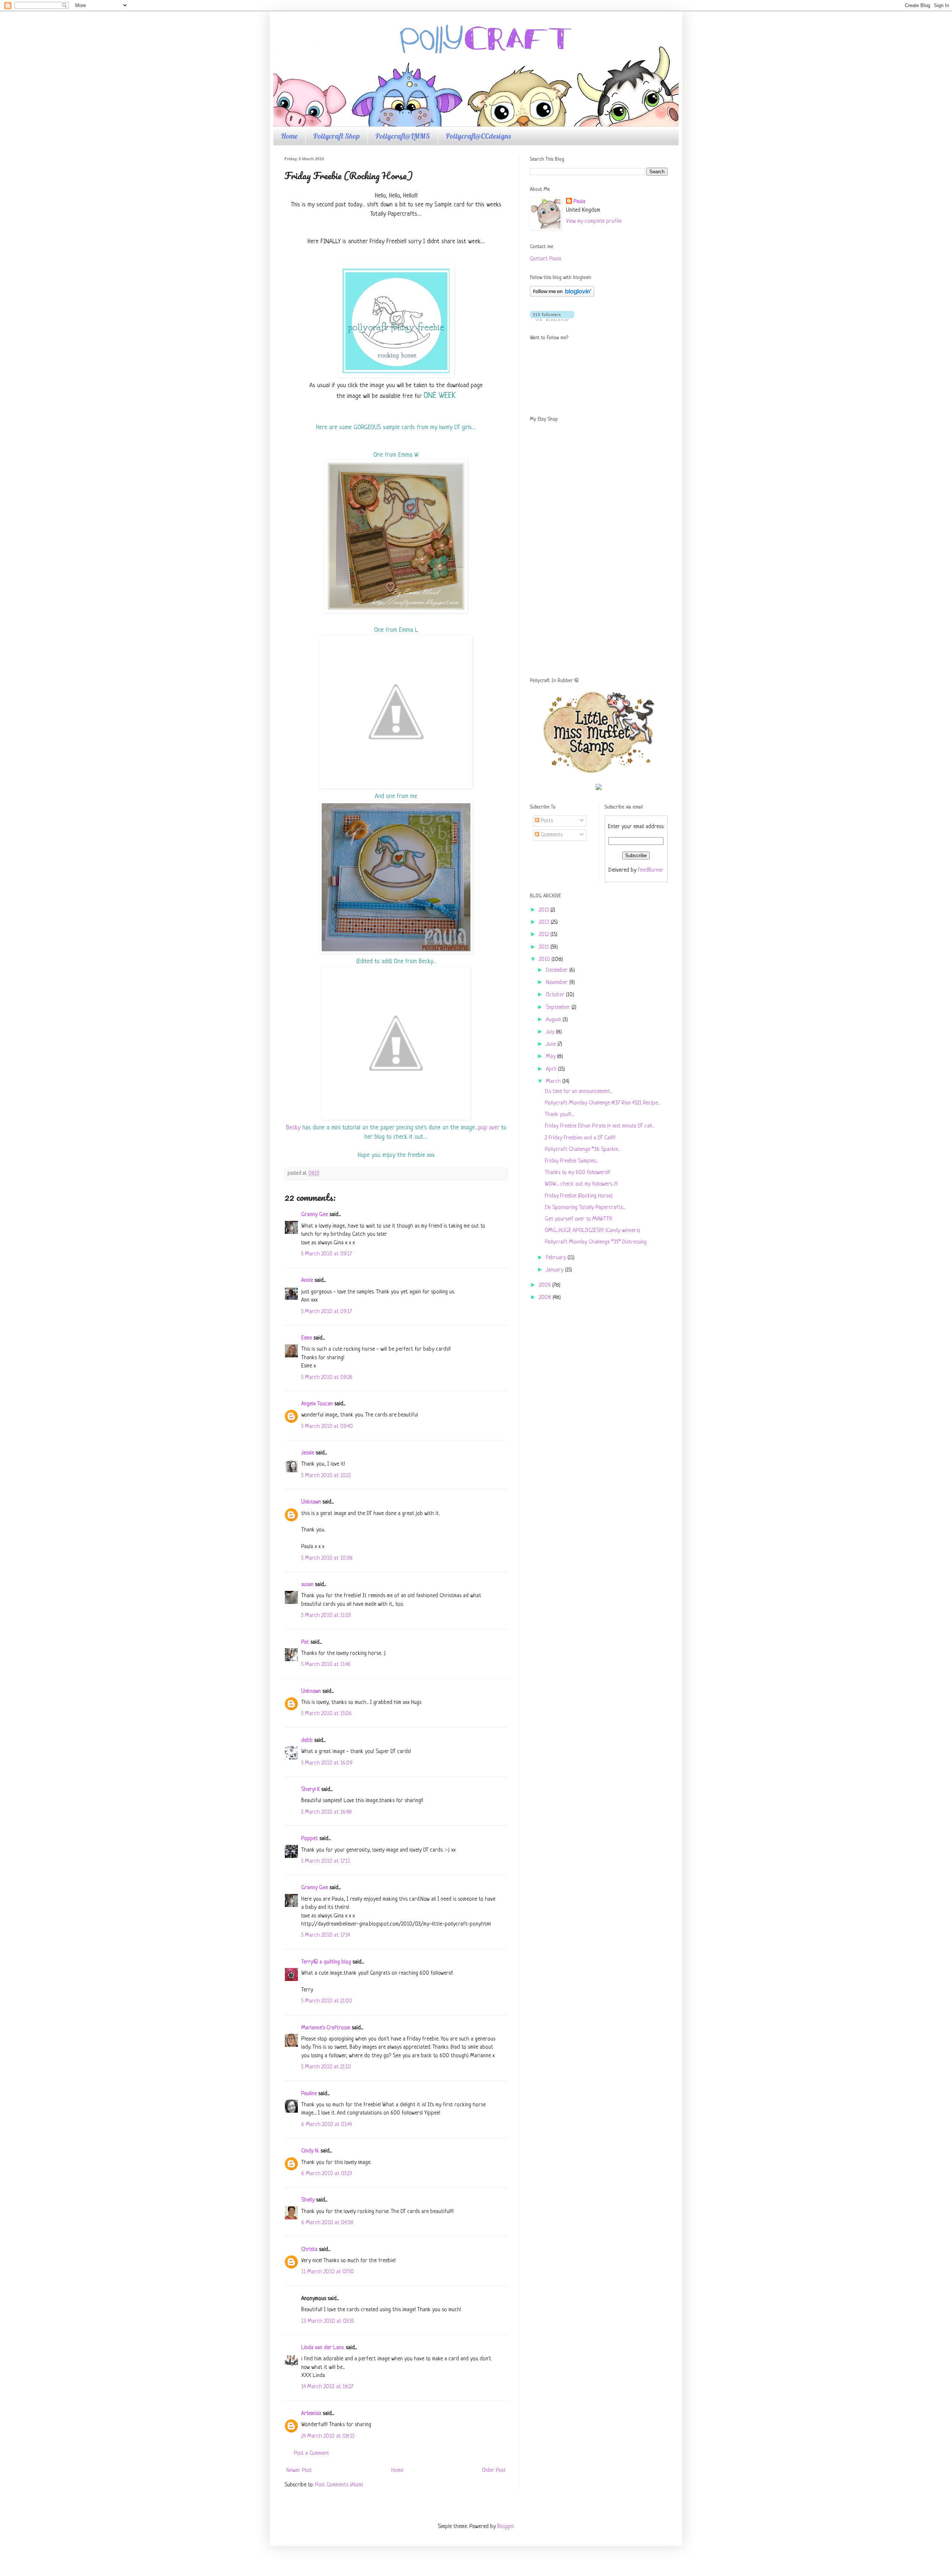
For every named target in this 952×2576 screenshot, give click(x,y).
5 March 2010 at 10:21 (326, 1476)
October (556, 995)
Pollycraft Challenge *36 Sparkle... (583, 1150)
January (555, 1270)
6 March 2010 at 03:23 (327, 2174)
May (551, 1057)
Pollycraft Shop (336, 136)
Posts (546, 821)
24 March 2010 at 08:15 (328, 2436)
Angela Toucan (317, 1404)
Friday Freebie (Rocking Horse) (579, 1196)
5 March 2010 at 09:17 (327, 1254)
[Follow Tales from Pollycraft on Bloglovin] (562, 295)
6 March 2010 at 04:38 (327, 2223)
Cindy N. (310, 2151)
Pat (305, 1642)
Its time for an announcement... (579, 1092)
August (554, 1020)
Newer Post (299, 2471)
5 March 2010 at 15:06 (327, 1714)
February (557, 1258)
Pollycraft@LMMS (403, 136)
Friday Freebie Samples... (571, 1161)
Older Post (494, 2471)
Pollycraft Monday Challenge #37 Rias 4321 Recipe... (602, 1103)
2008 (546, 1298)
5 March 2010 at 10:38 (327, 1558)
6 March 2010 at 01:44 (327, 2125)
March (554, 1082)
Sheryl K (311, 1790)
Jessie (308, 1453)
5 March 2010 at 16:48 (327, 1812)
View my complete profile (594, 221)
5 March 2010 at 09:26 (327, 1378)
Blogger (505, 2527)
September (559, 1008)
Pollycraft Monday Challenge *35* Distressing (596, 1242)
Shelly (308, 2200)
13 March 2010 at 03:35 (328, 2321)
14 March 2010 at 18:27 (327, 2387)
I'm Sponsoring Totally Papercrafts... (585, 1208)
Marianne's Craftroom (326, 2028)
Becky (293, 1128)
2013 (545, 922)
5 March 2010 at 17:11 (326, 1861)
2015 (545, 910)
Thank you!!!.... (559, 1115)
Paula (579, 202)
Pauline (309, 2094)
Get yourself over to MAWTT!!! (578, 1219)
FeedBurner (651, 870)
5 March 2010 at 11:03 (326, 1616)
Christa (309, 2250)
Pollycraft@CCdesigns (478, 136)
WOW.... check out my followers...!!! (581, 1184)
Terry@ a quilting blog (326, 1962)
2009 (546, 1285)
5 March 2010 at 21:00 (327, 2001)
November (558, 983)
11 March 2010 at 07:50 (328, 2272)
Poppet (310, 1839)
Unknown (311, 1502)
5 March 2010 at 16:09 (327, 1763)
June (552, 1044)
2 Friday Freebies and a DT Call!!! (580, 1138)
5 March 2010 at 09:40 (327, 1427)
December (558, 970)
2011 (545, 947)
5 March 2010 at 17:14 (326, 1935)
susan (307, 1585)
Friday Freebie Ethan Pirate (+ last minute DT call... (599, 1126)
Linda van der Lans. (323, 2348)
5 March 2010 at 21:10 (326, 2067)
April (552, 1069)
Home (289, 136)
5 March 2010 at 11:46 (326, 1665)
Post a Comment (311, 2453)
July (551, 1032)
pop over (489, 1128)
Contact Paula (546, 259)
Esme (307, 1338)
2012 (545, 935)
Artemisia (311, 2414)
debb (307, 1741)
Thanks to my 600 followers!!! (578, 1173)
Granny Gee (315, 1215)
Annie (307, 1281)
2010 (545, 960)
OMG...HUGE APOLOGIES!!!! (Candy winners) (592, 1231)
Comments (551, 835)
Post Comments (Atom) (339, 2485)
